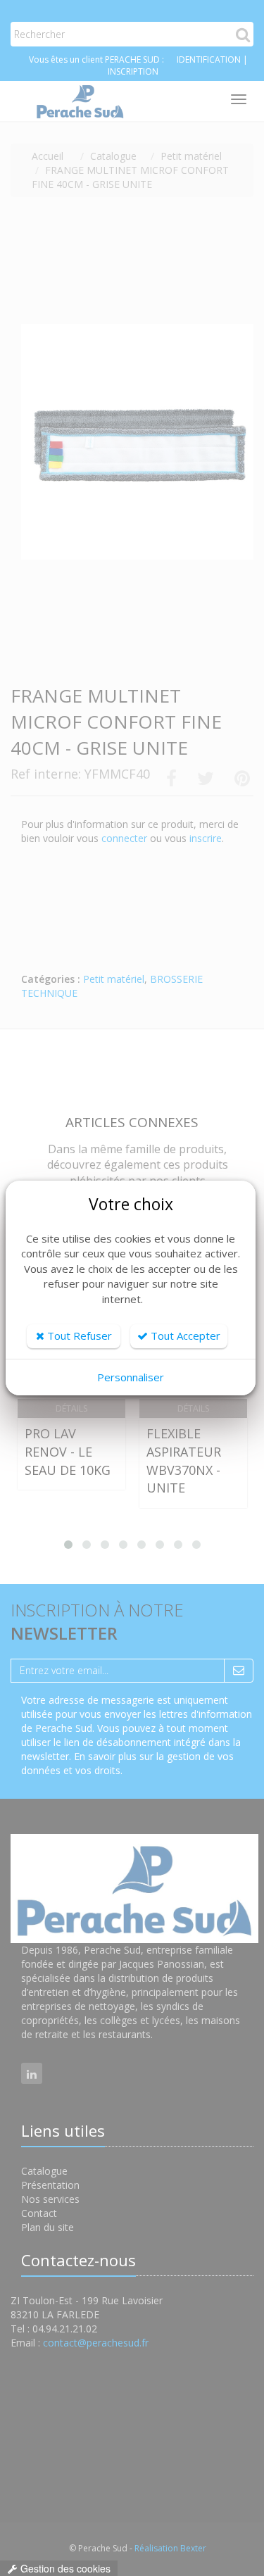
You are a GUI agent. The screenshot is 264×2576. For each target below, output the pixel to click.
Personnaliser (131, 1377)
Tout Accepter (184, 1336)
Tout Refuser (78, 1336)
